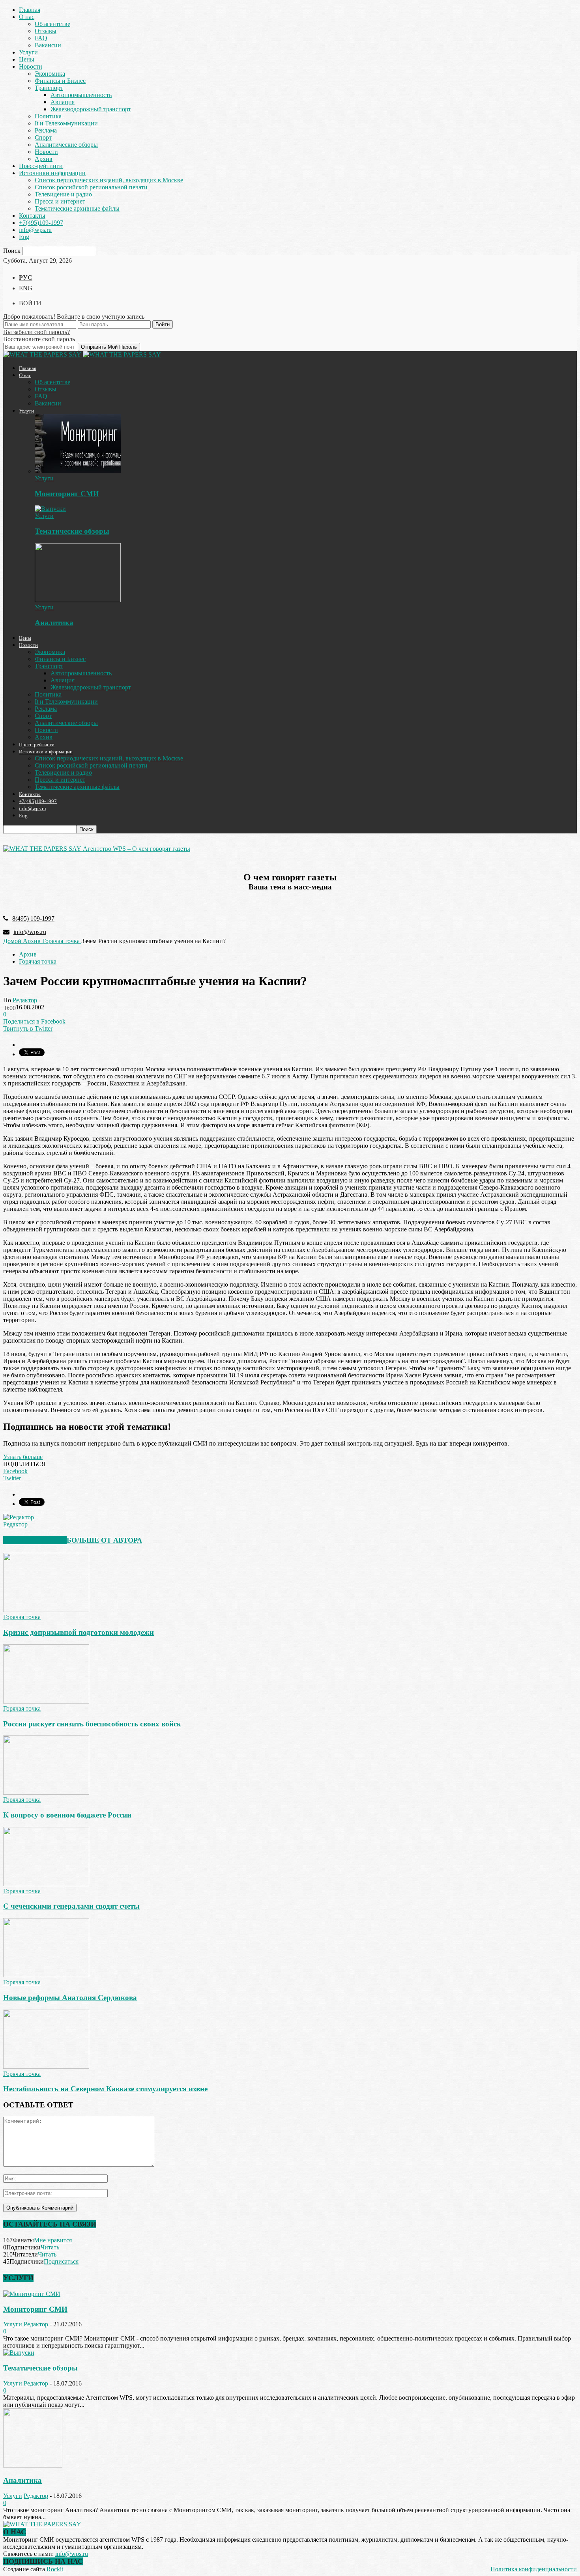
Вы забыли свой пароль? (36, 332)
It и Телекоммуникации (66, 123)
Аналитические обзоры (66, 145)
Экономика (50, 74)
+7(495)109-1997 (41, 223)
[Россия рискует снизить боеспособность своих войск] (46, 1701)
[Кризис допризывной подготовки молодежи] (46, 1610)
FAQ (41, 38)
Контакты (32, 216)
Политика (48, 116)
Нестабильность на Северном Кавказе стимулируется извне (105, 2089)
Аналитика (54, 623)
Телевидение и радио (63, 194)
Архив (44, 159)
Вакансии (48, 45)
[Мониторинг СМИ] (78, 471)
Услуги (28, 52)
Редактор (25, 1000)
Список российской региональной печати (91, 187)
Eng (24, 237)
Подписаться (61, 2261)
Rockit (55, 2569)
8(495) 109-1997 (33, 918)
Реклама (46, 130)
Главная (30, 10)
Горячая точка (38, 961)
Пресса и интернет (60, 201)
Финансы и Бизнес (60, 81)
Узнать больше (23, 1457)
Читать (50, 2247)
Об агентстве (52, 24)
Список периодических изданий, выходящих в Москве (109, 180)
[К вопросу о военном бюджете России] (46, 1792)
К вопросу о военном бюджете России (67, 1815)
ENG (26, 288)
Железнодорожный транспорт (91, 109)
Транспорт (49, 88)
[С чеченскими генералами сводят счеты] (46, 1884)
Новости (31, 66)
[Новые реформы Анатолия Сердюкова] (46, 1975)
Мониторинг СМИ (67, 494)
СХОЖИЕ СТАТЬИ (35, 1540)
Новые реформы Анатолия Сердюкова (70, 1998)
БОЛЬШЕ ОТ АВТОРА (104, 1540)
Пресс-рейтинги (41, 166)
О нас (27, 17)
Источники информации (52, 173)
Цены (27, 59)
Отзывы (46, 31)
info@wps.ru (35, 230)
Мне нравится (53, 2240)
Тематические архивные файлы (77, 208)
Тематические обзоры (72, 531)
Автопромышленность (81, 95)
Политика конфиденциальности (534, 2569)
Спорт (43, 137)
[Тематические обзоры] (50, 509)
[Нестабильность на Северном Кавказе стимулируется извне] (46, 2067)
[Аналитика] (78, 600)
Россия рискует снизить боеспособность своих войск (92, 1724)
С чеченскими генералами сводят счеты (71, 1906)
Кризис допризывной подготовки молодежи (79, 1632)
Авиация (63, 102)
